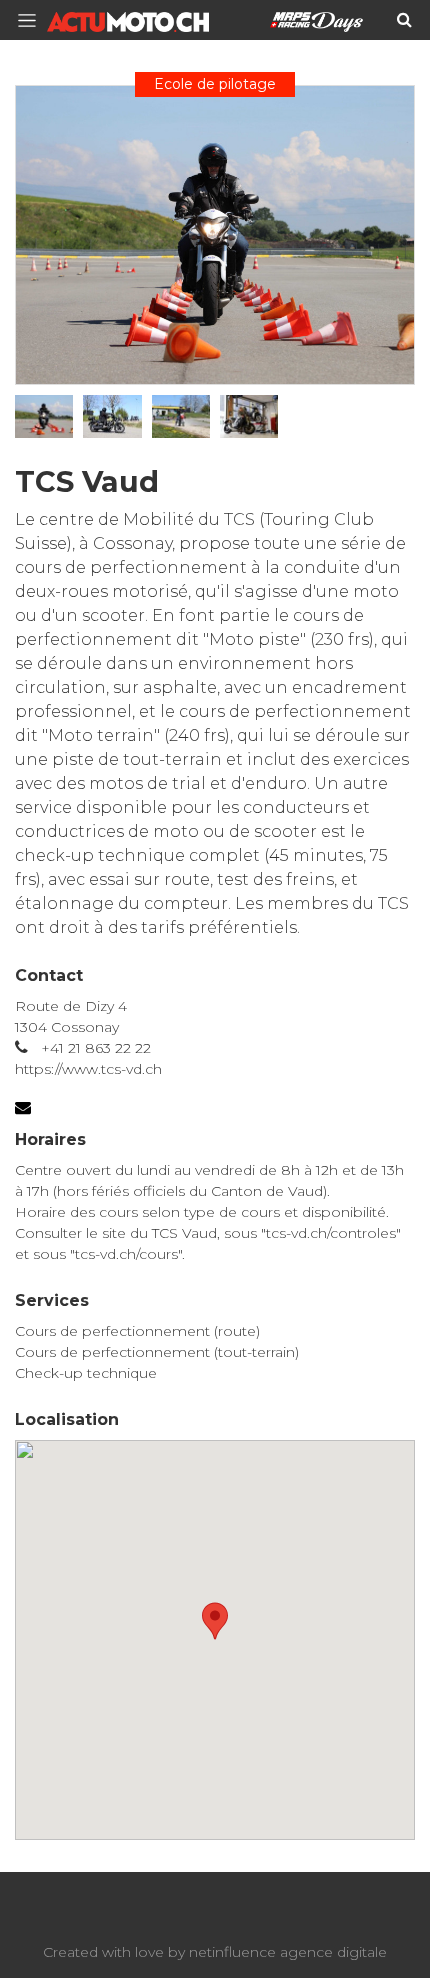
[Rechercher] (404, 20)
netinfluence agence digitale (288, 1952)
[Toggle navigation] (33, 20)
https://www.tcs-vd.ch (88, 1069)
